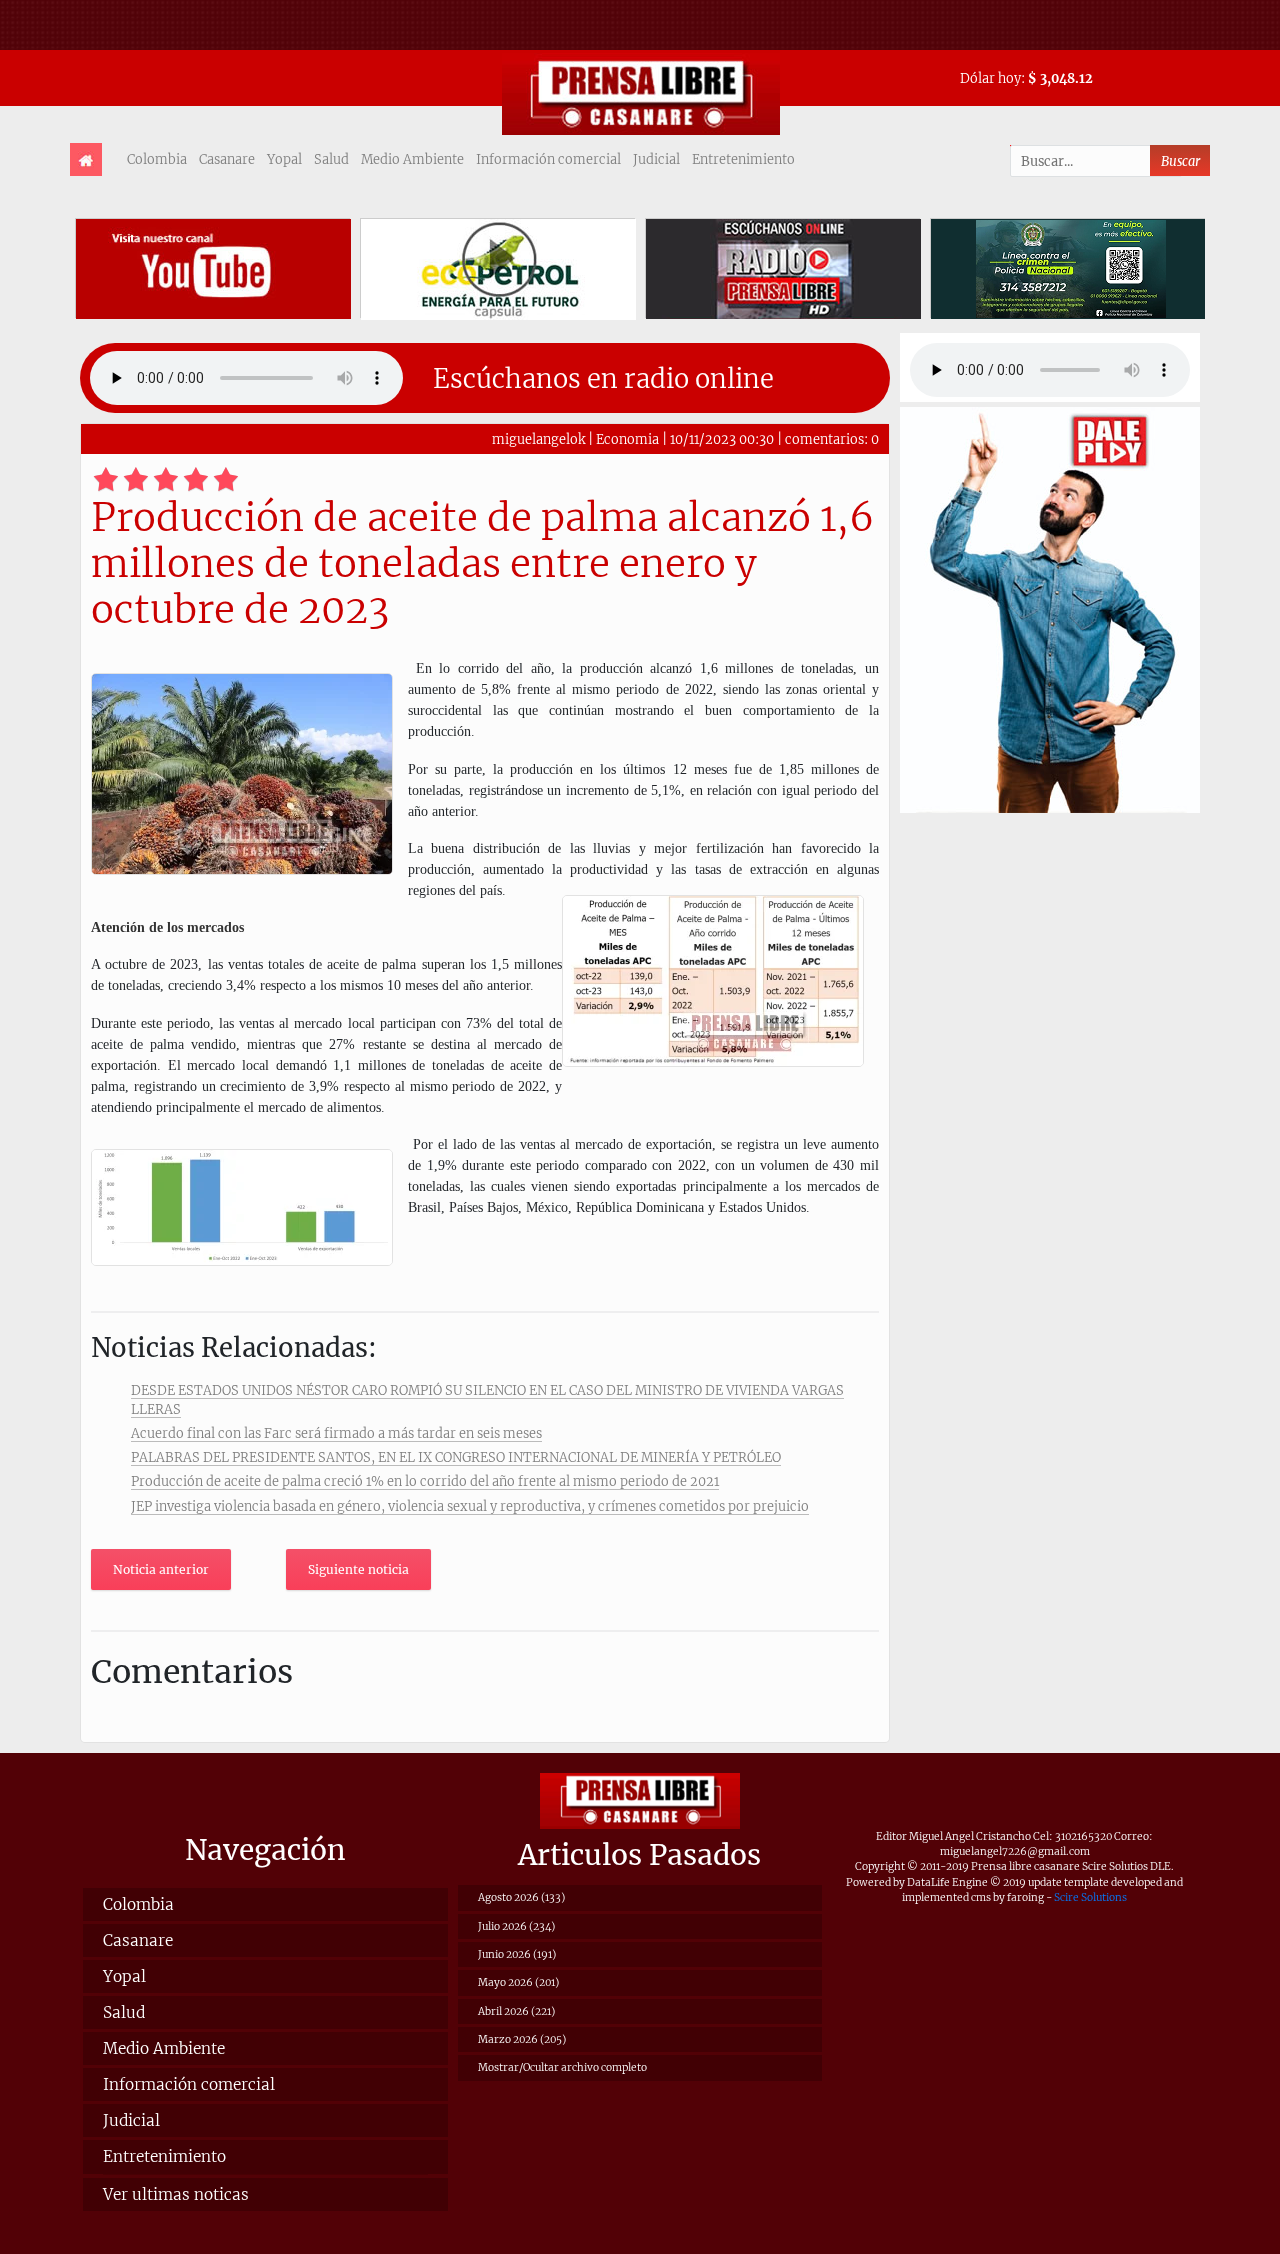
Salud (331, 159)
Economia (627, 439)
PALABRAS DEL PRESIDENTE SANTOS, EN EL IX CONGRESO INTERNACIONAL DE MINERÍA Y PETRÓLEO (456, 1457)
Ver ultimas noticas (176, 2194)
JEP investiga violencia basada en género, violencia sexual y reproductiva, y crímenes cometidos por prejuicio (470, 1506)
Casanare (227, 159)
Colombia (157, 159)
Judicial (656, 159)
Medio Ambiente (412, 159)
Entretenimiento (743, 159)
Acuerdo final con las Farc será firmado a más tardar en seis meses (336, 1433)
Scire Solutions (1090, 1897)
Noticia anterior (161, 1569)
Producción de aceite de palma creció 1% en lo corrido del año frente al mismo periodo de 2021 (425, 1481)
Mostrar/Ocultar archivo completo (562, 2067)
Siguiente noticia (358, 1569)
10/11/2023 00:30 (722, 439)
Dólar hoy (990, 78)
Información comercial (548, 159)
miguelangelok (538, 439)
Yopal (284, 159)
